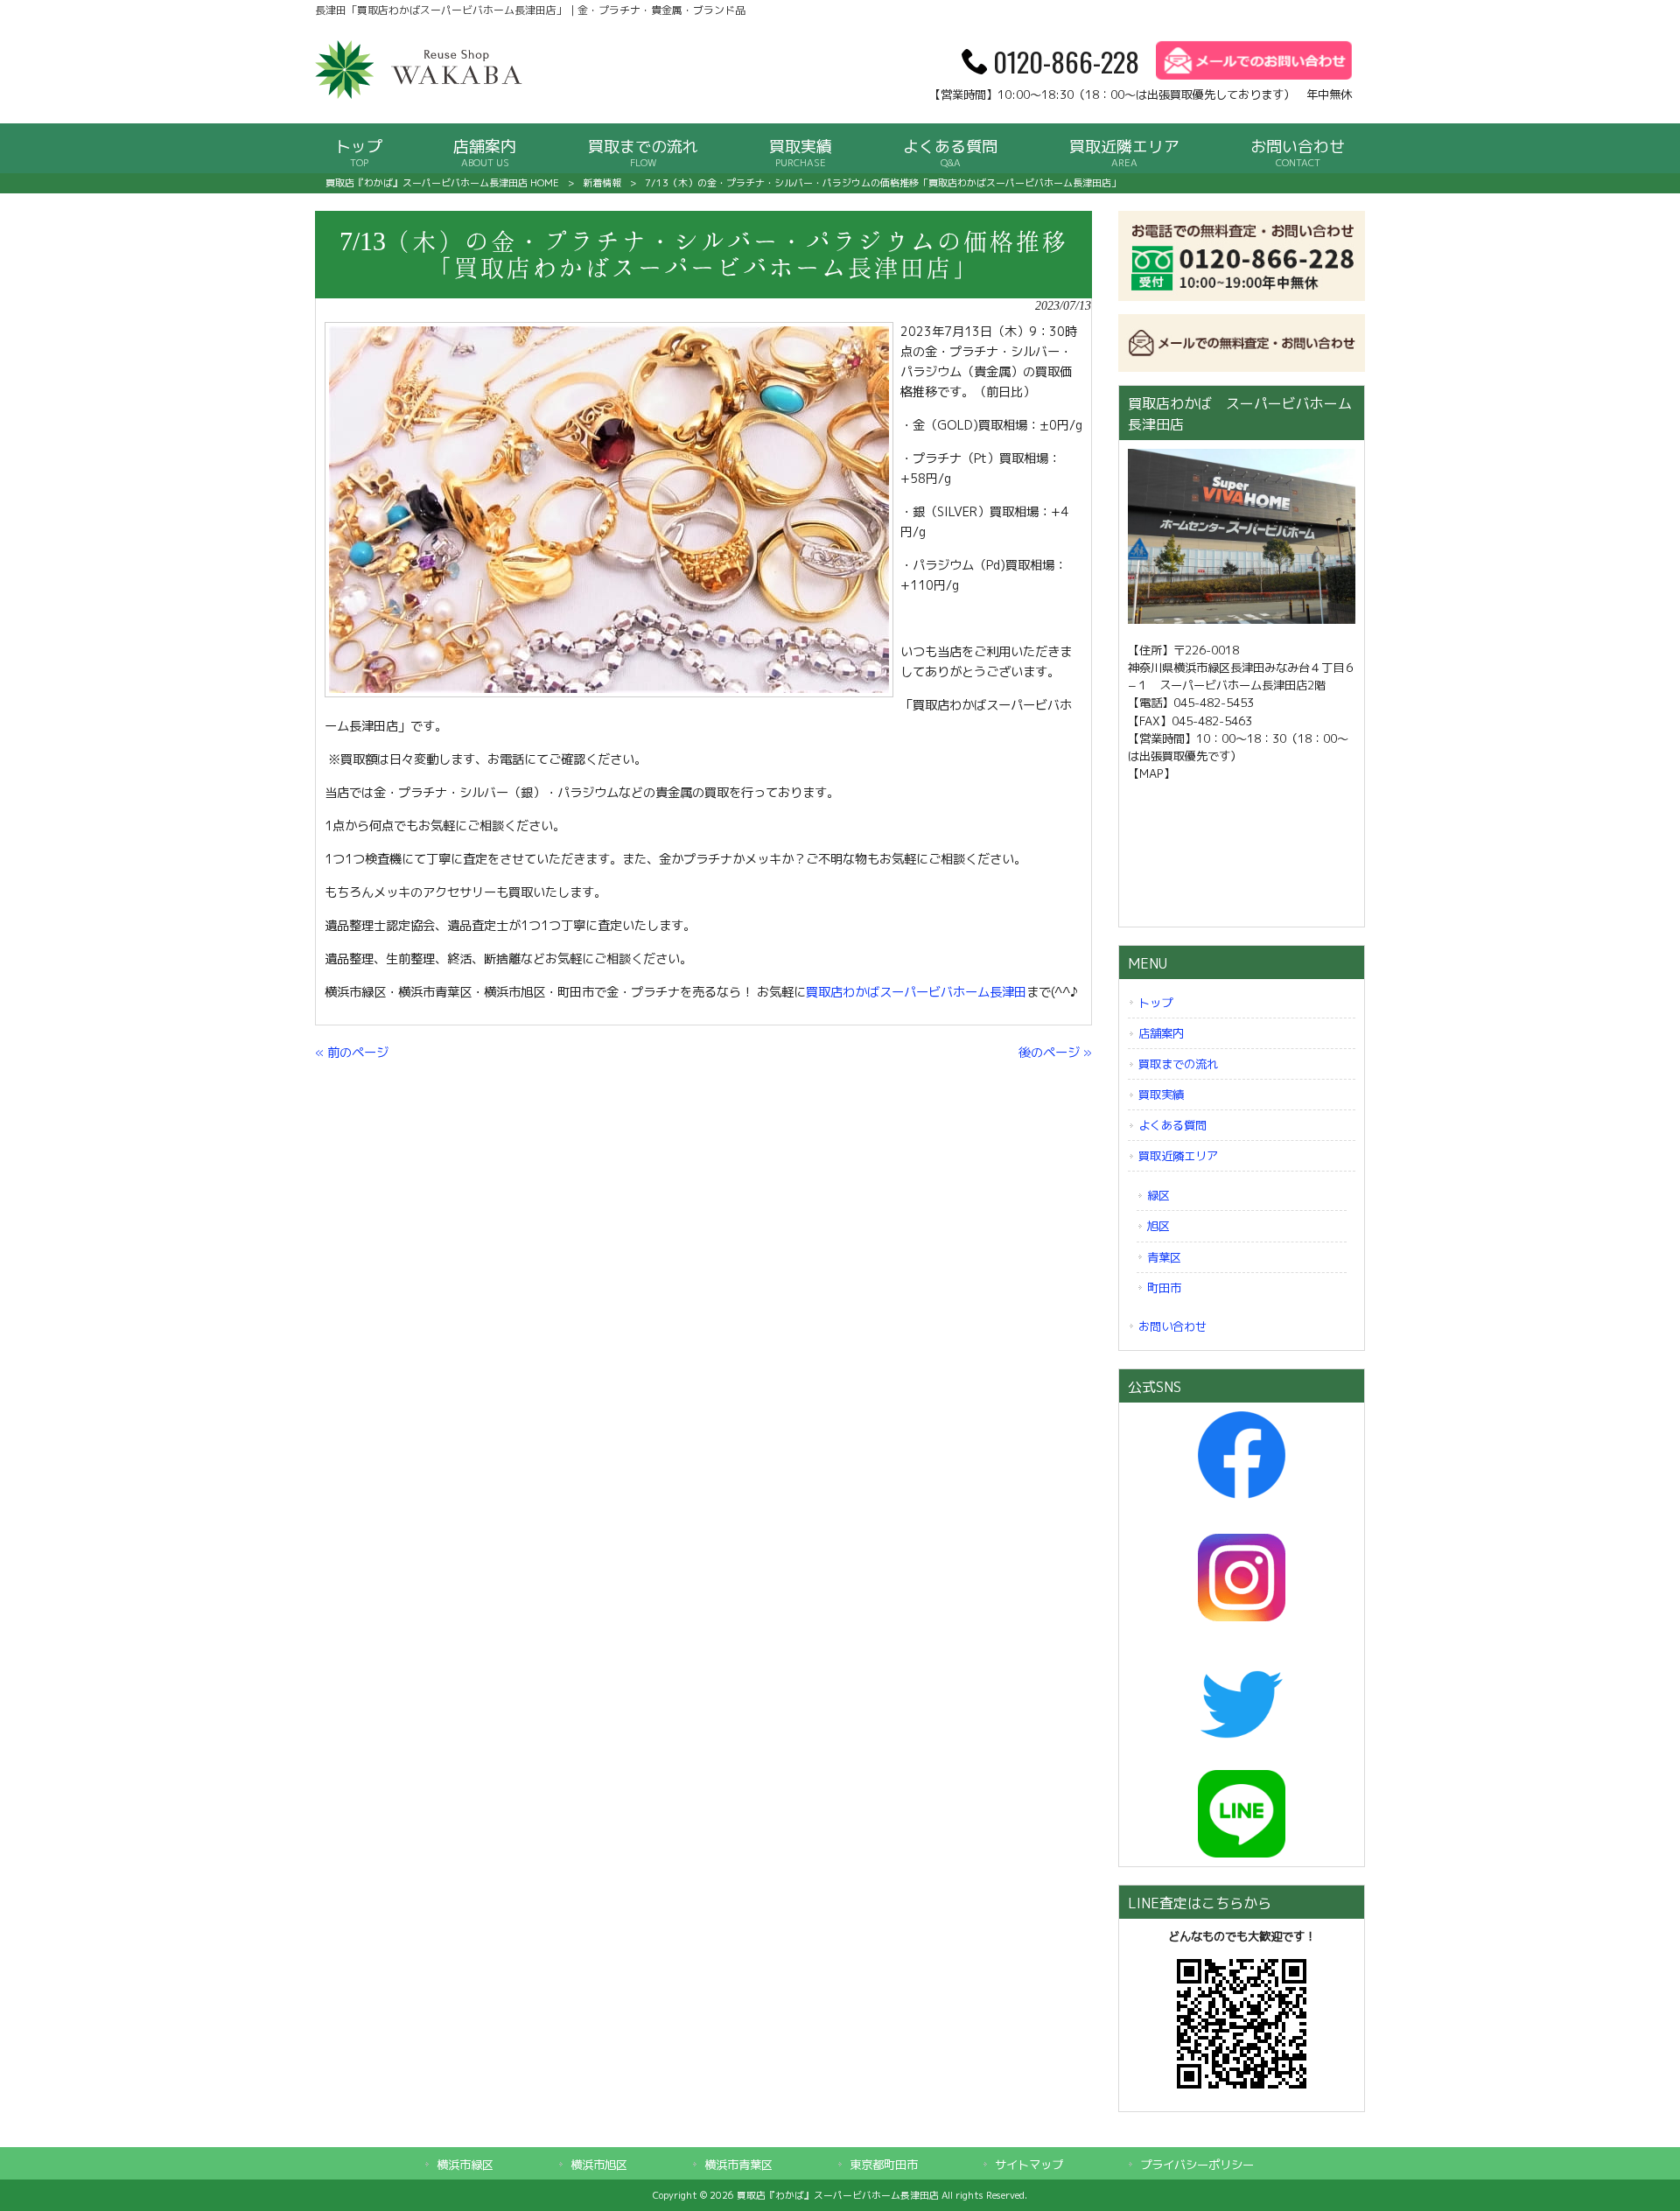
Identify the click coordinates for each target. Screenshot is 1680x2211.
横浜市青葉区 (738, 2165)
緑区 (1158, 1195)
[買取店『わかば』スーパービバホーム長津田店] (420, 95)
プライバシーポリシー (1197, 2165)
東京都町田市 (884, 2165)
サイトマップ (1029, 2165)
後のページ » (1055, 1053)
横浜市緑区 (465, 2165)
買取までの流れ (1178, 1064)
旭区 (1158, 1226)
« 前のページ (352, 1053)
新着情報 (602, 183)
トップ (1155, 1003)
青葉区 (1164, 1257)
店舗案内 (1161, 1033)
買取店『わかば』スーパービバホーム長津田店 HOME (442, 183)
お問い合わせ (1172, 1326)
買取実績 (1161, 1095)
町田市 (1164, 1288)
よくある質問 (1172, 1125)
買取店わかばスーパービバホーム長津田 (916, 992)
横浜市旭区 (599, 2165)
